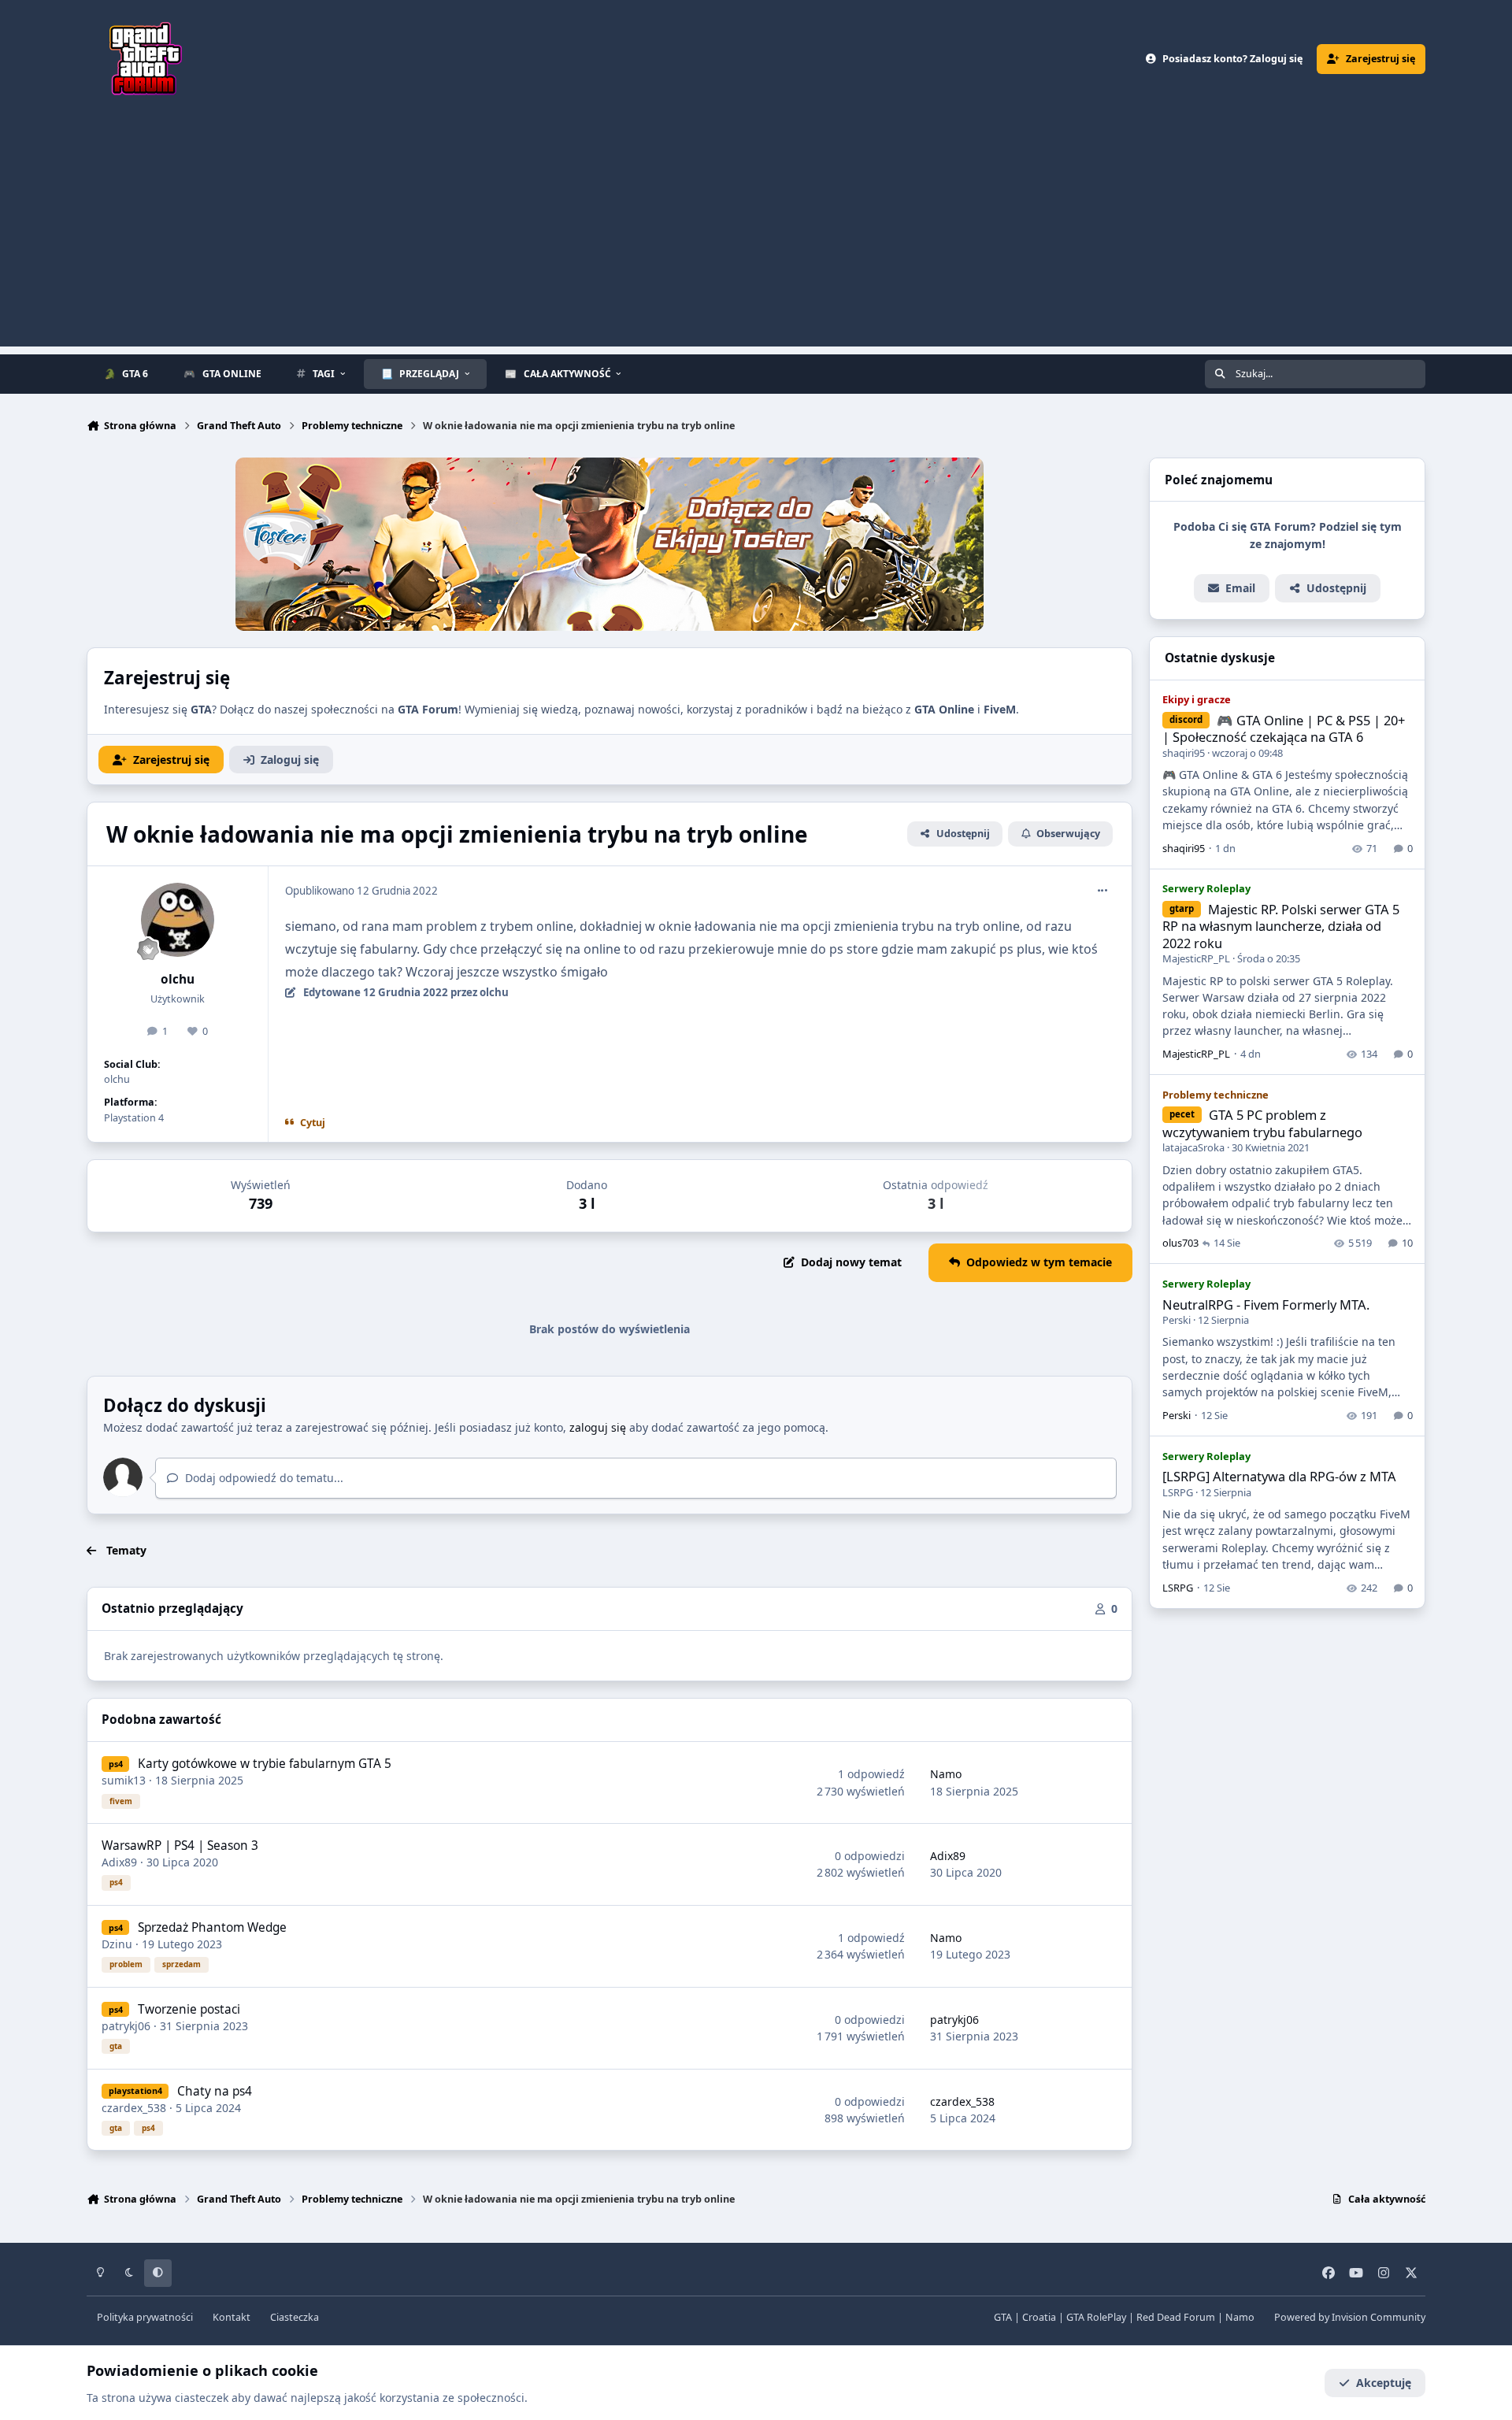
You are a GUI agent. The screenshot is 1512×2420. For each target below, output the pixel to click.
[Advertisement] (756, 236)
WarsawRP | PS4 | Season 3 (180, 1846)
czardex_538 (134, 2108)
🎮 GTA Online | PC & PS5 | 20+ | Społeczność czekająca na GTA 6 (1284, 728)
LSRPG (1178, 1492)
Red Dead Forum (1176, 2317)
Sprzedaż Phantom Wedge (212, 1927)
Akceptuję (1384, 2383)
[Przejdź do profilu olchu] (178, 920)
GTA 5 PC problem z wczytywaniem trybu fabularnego (1262, 1123)
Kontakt (232, 2317)
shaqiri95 (1184, 753)
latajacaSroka (1193, 1147)
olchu (178, 979)
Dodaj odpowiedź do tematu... (263, 1478)
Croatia (1039, 2317)
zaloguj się (598, 1427)
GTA (1003, 2317)
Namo (946, 1774)
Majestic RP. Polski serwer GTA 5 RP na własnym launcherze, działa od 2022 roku (1281, 926)
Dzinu (117, 1944)
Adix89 (119, 1862)
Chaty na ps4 (215, 2091)
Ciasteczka (295, 2317)
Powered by (1350, 2317)
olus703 (1180, 1243)
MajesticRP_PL (1196, 958)
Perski (1177, 1320)
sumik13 (124, 1780)
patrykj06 (126, 2026)
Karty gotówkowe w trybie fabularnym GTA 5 (265, 1764)
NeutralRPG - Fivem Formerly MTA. (1266, 1305)
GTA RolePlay (1096, 2317)
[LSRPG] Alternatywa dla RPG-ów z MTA (1279, 1476)
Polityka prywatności (145, 2317)
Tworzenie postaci (189, 2009)
